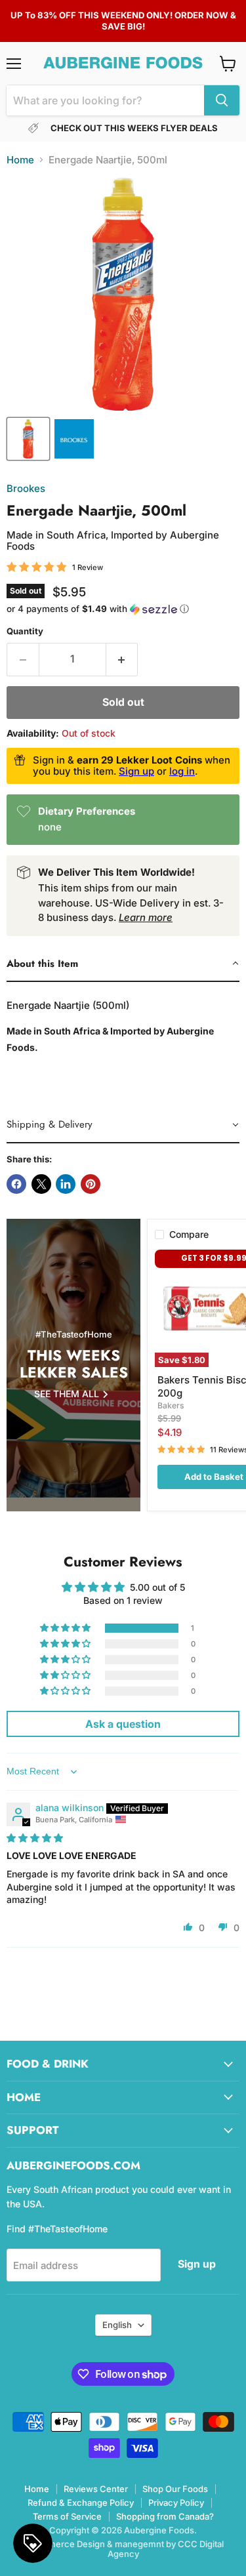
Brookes (26, 488)
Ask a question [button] (123, 1724)
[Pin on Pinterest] (91, 1184)
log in (182, 771)
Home (20, 160)
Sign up (136, 771)
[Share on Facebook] (16, 1184)
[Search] (222, 100)
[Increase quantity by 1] (122, 659)
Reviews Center (96, 2489)
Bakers (171, 1405)
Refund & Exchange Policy (81, 2503)
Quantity (25, 631)
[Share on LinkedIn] (66, 1184)
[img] (35, 1838)
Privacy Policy (176, 2503)
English (117, 2325)
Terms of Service (67, 2516)
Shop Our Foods (175, 2489)
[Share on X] (41, 1184)
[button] (123, 609)
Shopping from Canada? (165, 2516)
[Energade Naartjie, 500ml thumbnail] (28, 439)
